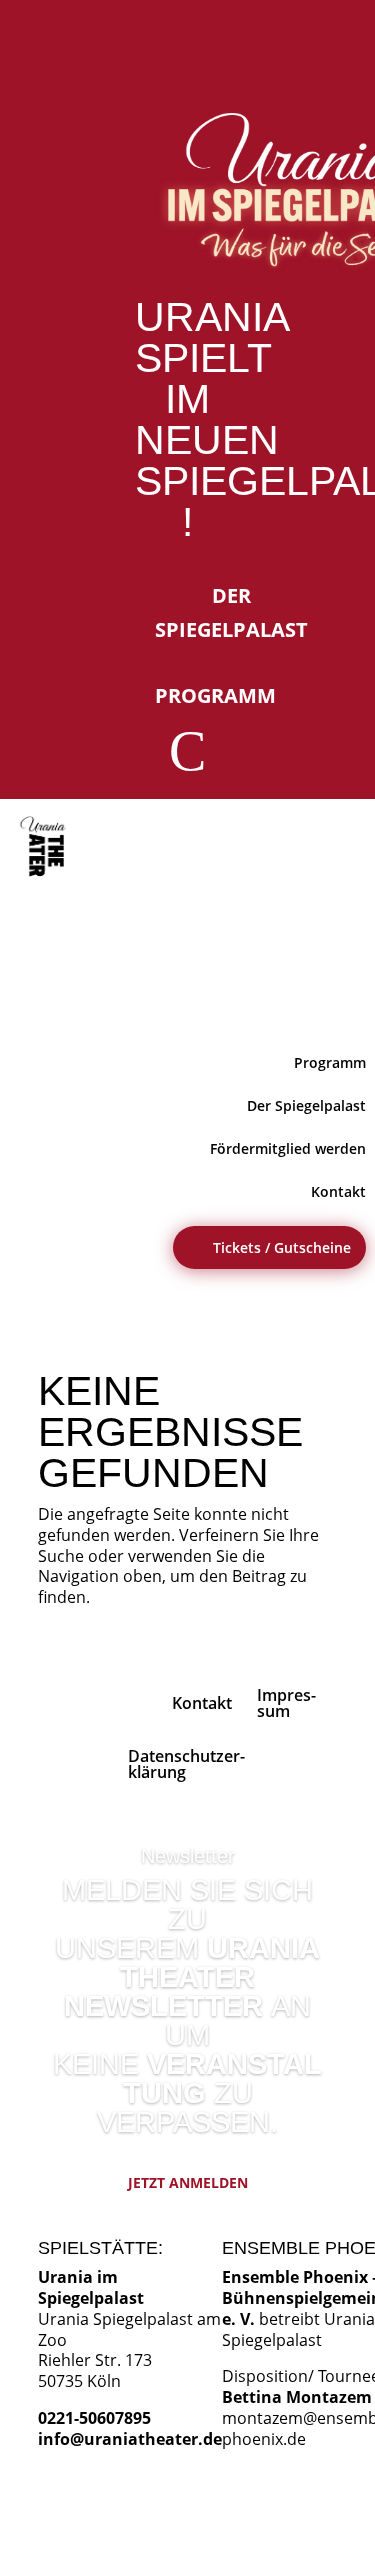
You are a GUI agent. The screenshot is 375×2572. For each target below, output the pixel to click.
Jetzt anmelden (188, 2182)
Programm (215, 695)
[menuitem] (46, 847)
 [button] (337, 997)
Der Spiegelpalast (231, 612)
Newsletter (188, 1856)
